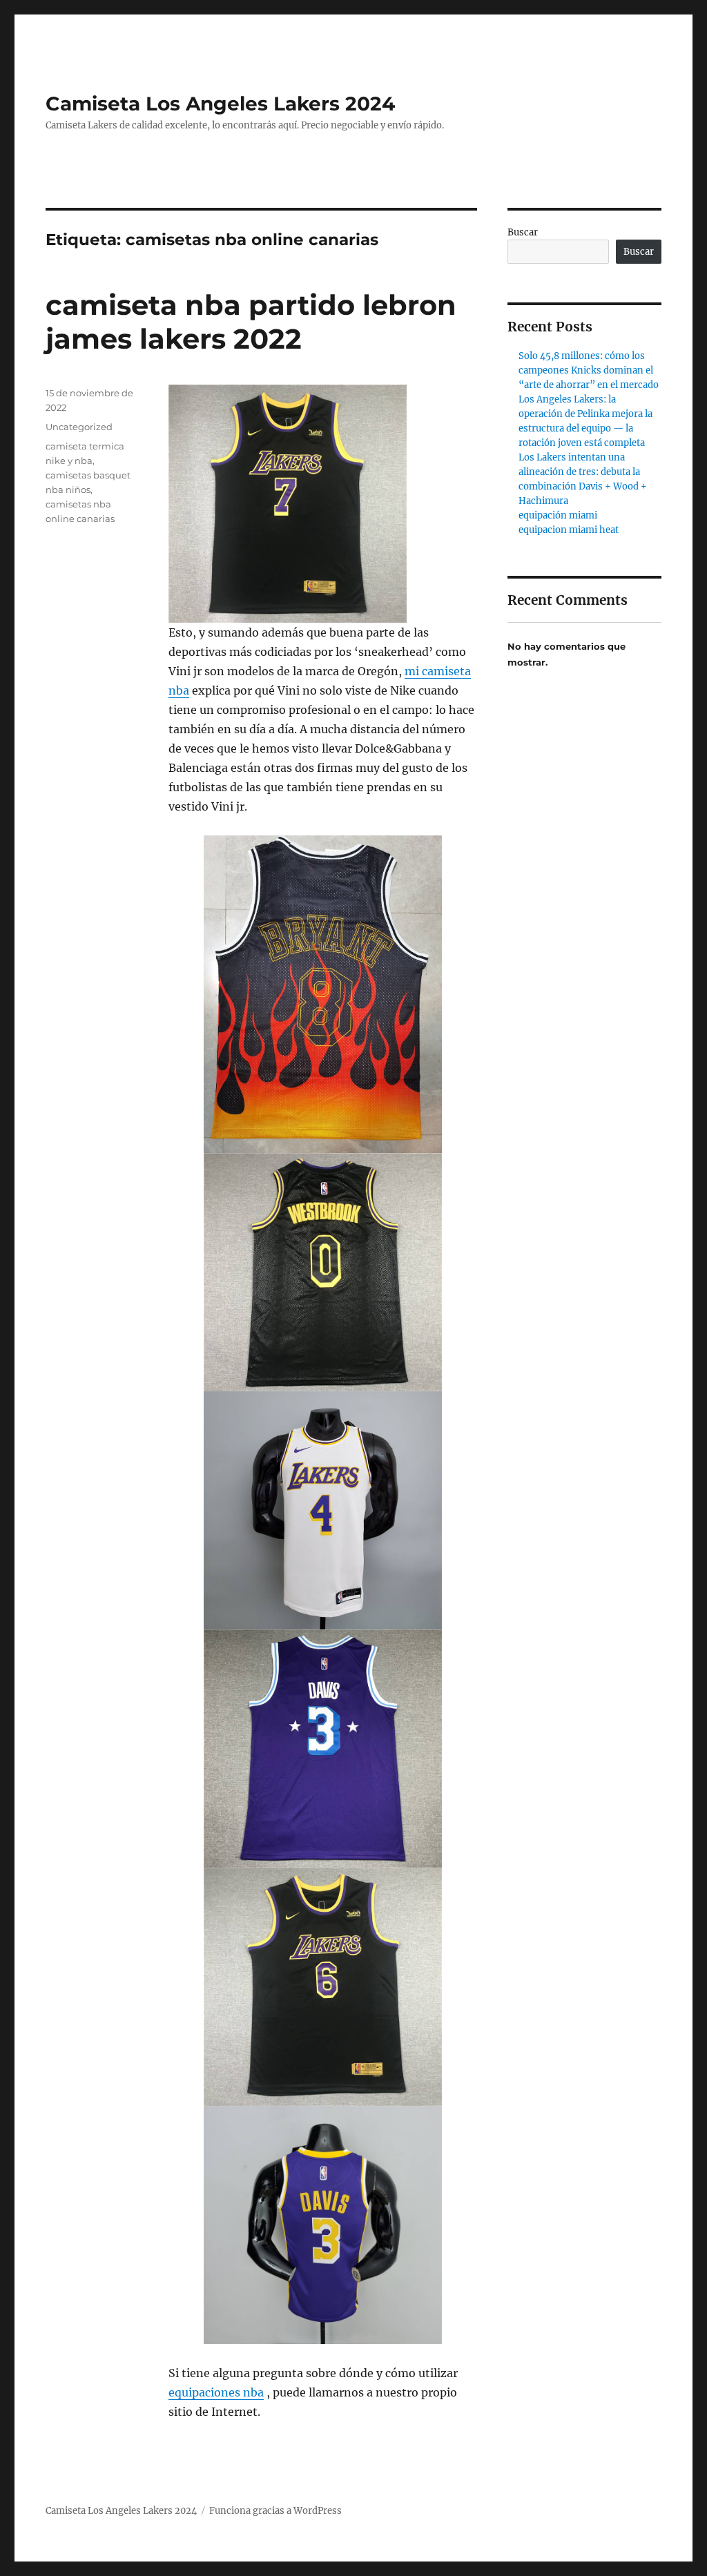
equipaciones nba (216, 2392)
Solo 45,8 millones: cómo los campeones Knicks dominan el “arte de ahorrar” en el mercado (589, 370)
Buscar (523, 232)
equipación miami (558, 515)
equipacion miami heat (569, 530)
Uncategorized (79, 427)
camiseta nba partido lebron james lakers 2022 (251, 322)
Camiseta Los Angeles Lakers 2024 (220, 104)
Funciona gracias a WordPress (275, 2511)
